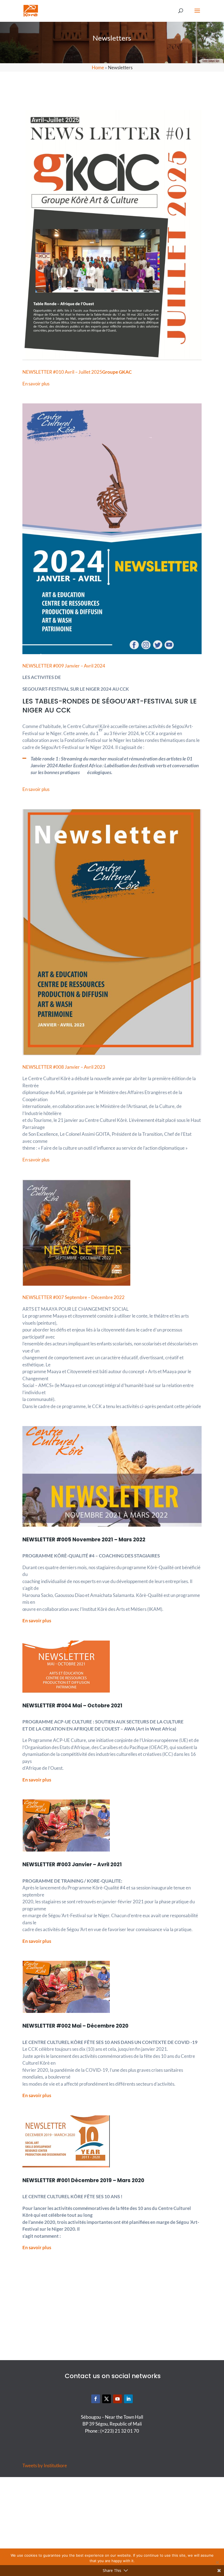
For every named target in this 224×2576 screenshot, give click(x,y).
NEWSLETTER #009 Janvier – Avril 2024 (64, 666)
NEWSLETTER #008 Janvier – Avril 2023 (64, 1067)
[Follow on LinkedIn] (128, 2399)
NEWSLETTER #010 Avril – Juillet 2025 (77, 372)
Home (98, 67)
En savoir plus (36, 384)
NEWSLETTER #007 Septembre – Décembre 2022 (73, 1297)
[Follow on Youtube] (117, 2399)
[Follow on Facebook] (96, 2399)
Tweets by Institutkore (45, 2465)
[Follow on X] (107, 2399)
